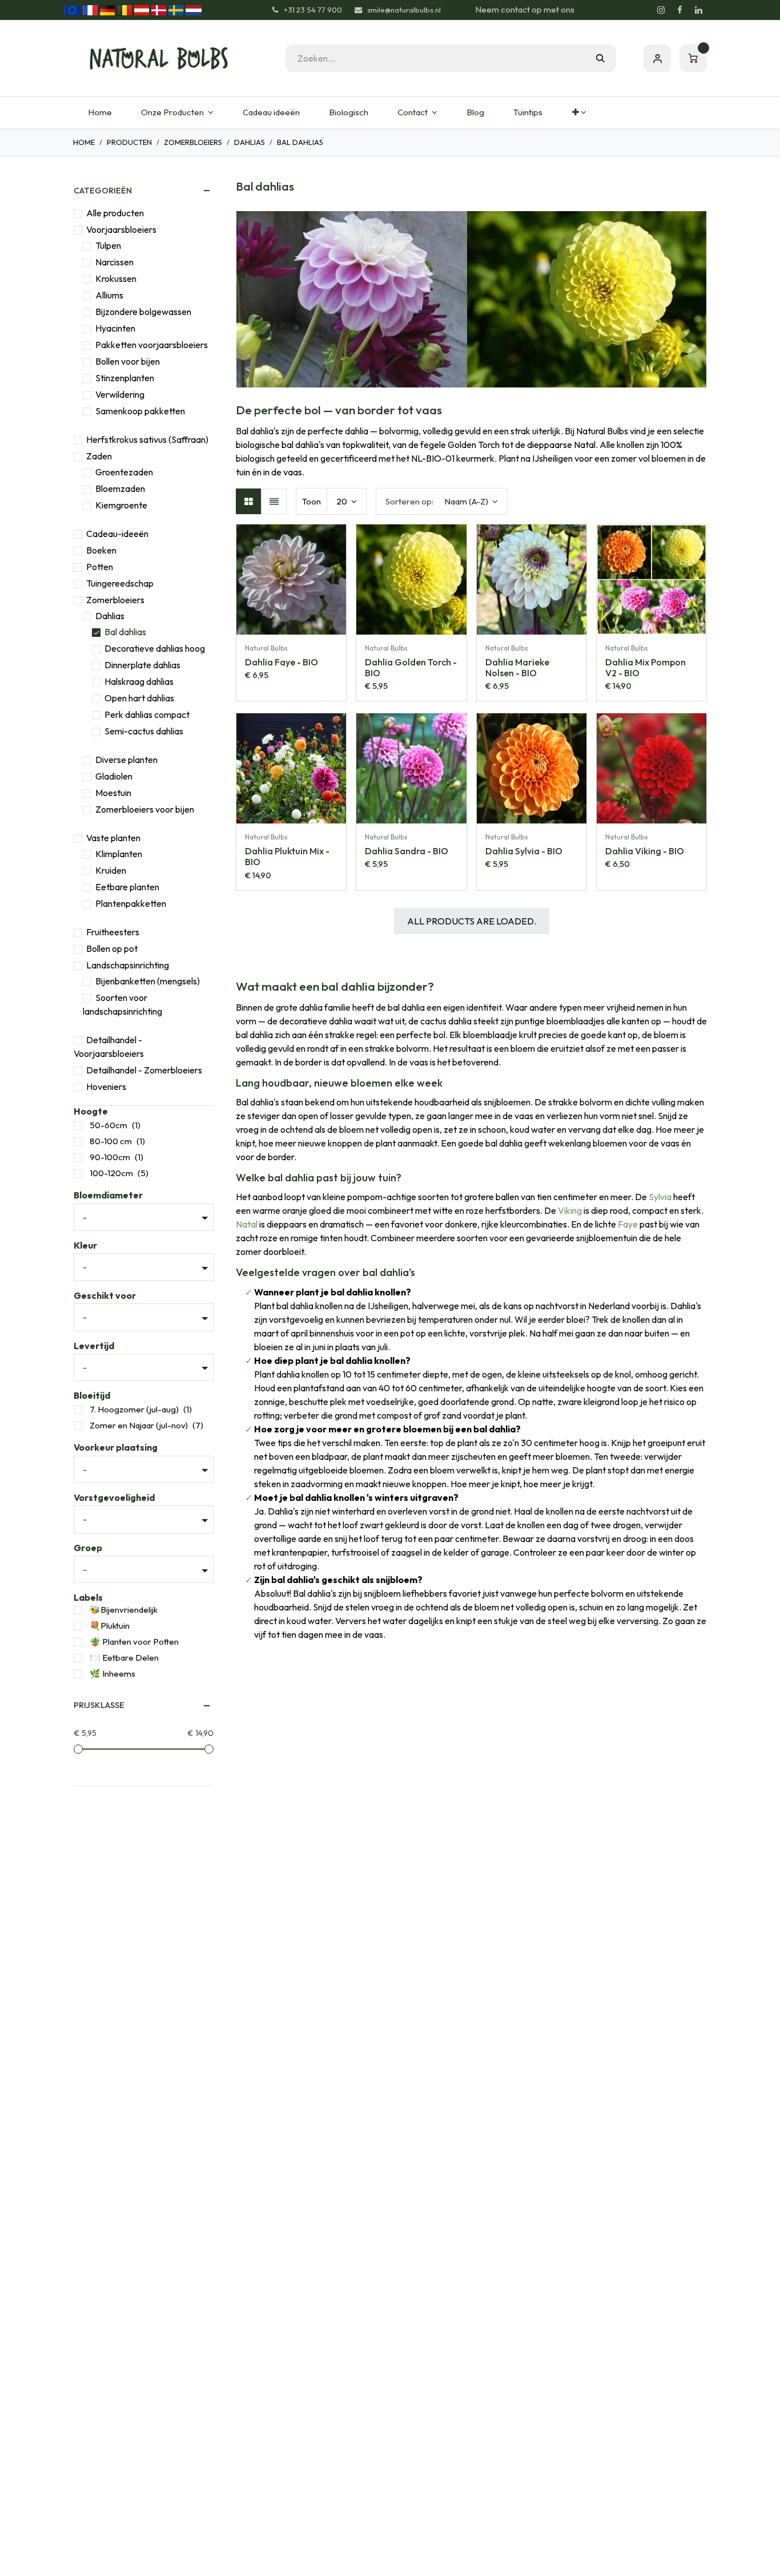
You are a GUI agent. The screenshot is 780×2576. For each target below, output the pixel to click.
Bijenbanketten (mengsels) (148, 981)
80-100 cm (111, 1141)
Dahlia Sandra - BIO (407, 851)
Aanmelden (657, 58)
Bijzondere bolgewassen (143, 312)
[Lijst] (274, 501)
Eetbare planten (127, 887)
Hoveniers (106, 1087)
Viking (570, 1210)
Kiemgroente (121, 505)
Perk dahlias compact (147, 714)
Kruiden (111, 870)
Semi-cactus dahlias (144, 731)
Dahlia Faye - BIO (282, 662)
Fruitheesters (113, 932)
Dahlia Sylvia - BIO (524, 851)
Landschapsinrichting (128, 965)
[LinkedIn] (698, 10)
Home (84, 142)
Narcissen (114, 262)
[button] (442, 501)
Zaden (99, 456)
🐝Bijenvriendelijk (124, 1610)
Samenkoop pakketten (140, 411)
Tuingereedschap (120, 583)
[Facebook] (680, 10)
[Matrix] (249, 501)
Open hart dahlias (139, 698)
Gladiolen (114, 776)
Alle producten (115, 213)
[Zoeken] (600, 58)
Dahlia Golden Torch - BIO (411, 667)
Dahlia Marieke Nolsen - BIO (517, 667)
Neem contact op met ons (525, 9)
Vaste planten (113, 838)
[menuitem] (100, 113)
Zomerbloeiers (193, 142)
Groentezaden (124, 472)
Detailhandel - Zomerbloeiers (144, 1070)
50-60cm (108, 1125)
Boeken (101, 550)
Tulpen (108, 245)
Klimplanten (119, 854)
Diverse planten (126, 760)
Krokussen (116, 278)
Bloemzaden (120, 488)
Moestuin (113, 793)
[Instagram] (661, 10)
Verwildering (120, 394)
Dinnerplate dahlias (142, 665)
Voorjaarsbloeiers (121, 229)
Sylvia (660, 1197)
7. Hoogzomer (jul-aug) (134, 1409)
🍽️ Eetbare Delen (124, 1658)
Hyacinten (115, 328)
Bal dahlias (125, 632)
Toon (311, 501)
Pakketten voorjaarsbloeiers (152, 345)
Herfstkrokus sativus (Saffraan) (147, 439)
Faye (628, 1224)
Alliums (109, 295)
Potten (100, 567)
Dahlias (250, 142)
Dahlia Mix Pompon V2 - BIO (646, 667)
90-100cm (110, 1157)
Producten (129, 142)
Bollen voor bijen (128, 361)
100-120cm (111, 1173)
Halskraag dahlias (139, 681)
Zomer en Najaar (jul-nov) (139, 1425)
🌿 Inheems (112, 1673)
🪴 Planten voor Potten (134, 1642)
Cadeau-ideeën (117, 534)
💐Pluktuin (110, 1626)
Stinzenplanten (125, 378)
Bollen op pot (112, 948)
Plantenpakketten (131, 903)
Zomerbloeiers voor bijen (145, 809)
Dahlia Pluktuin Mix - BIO (287, 856)
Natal (247, 1224)
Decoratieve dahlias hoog (155, 648)
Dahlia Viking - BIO (645, 851)
